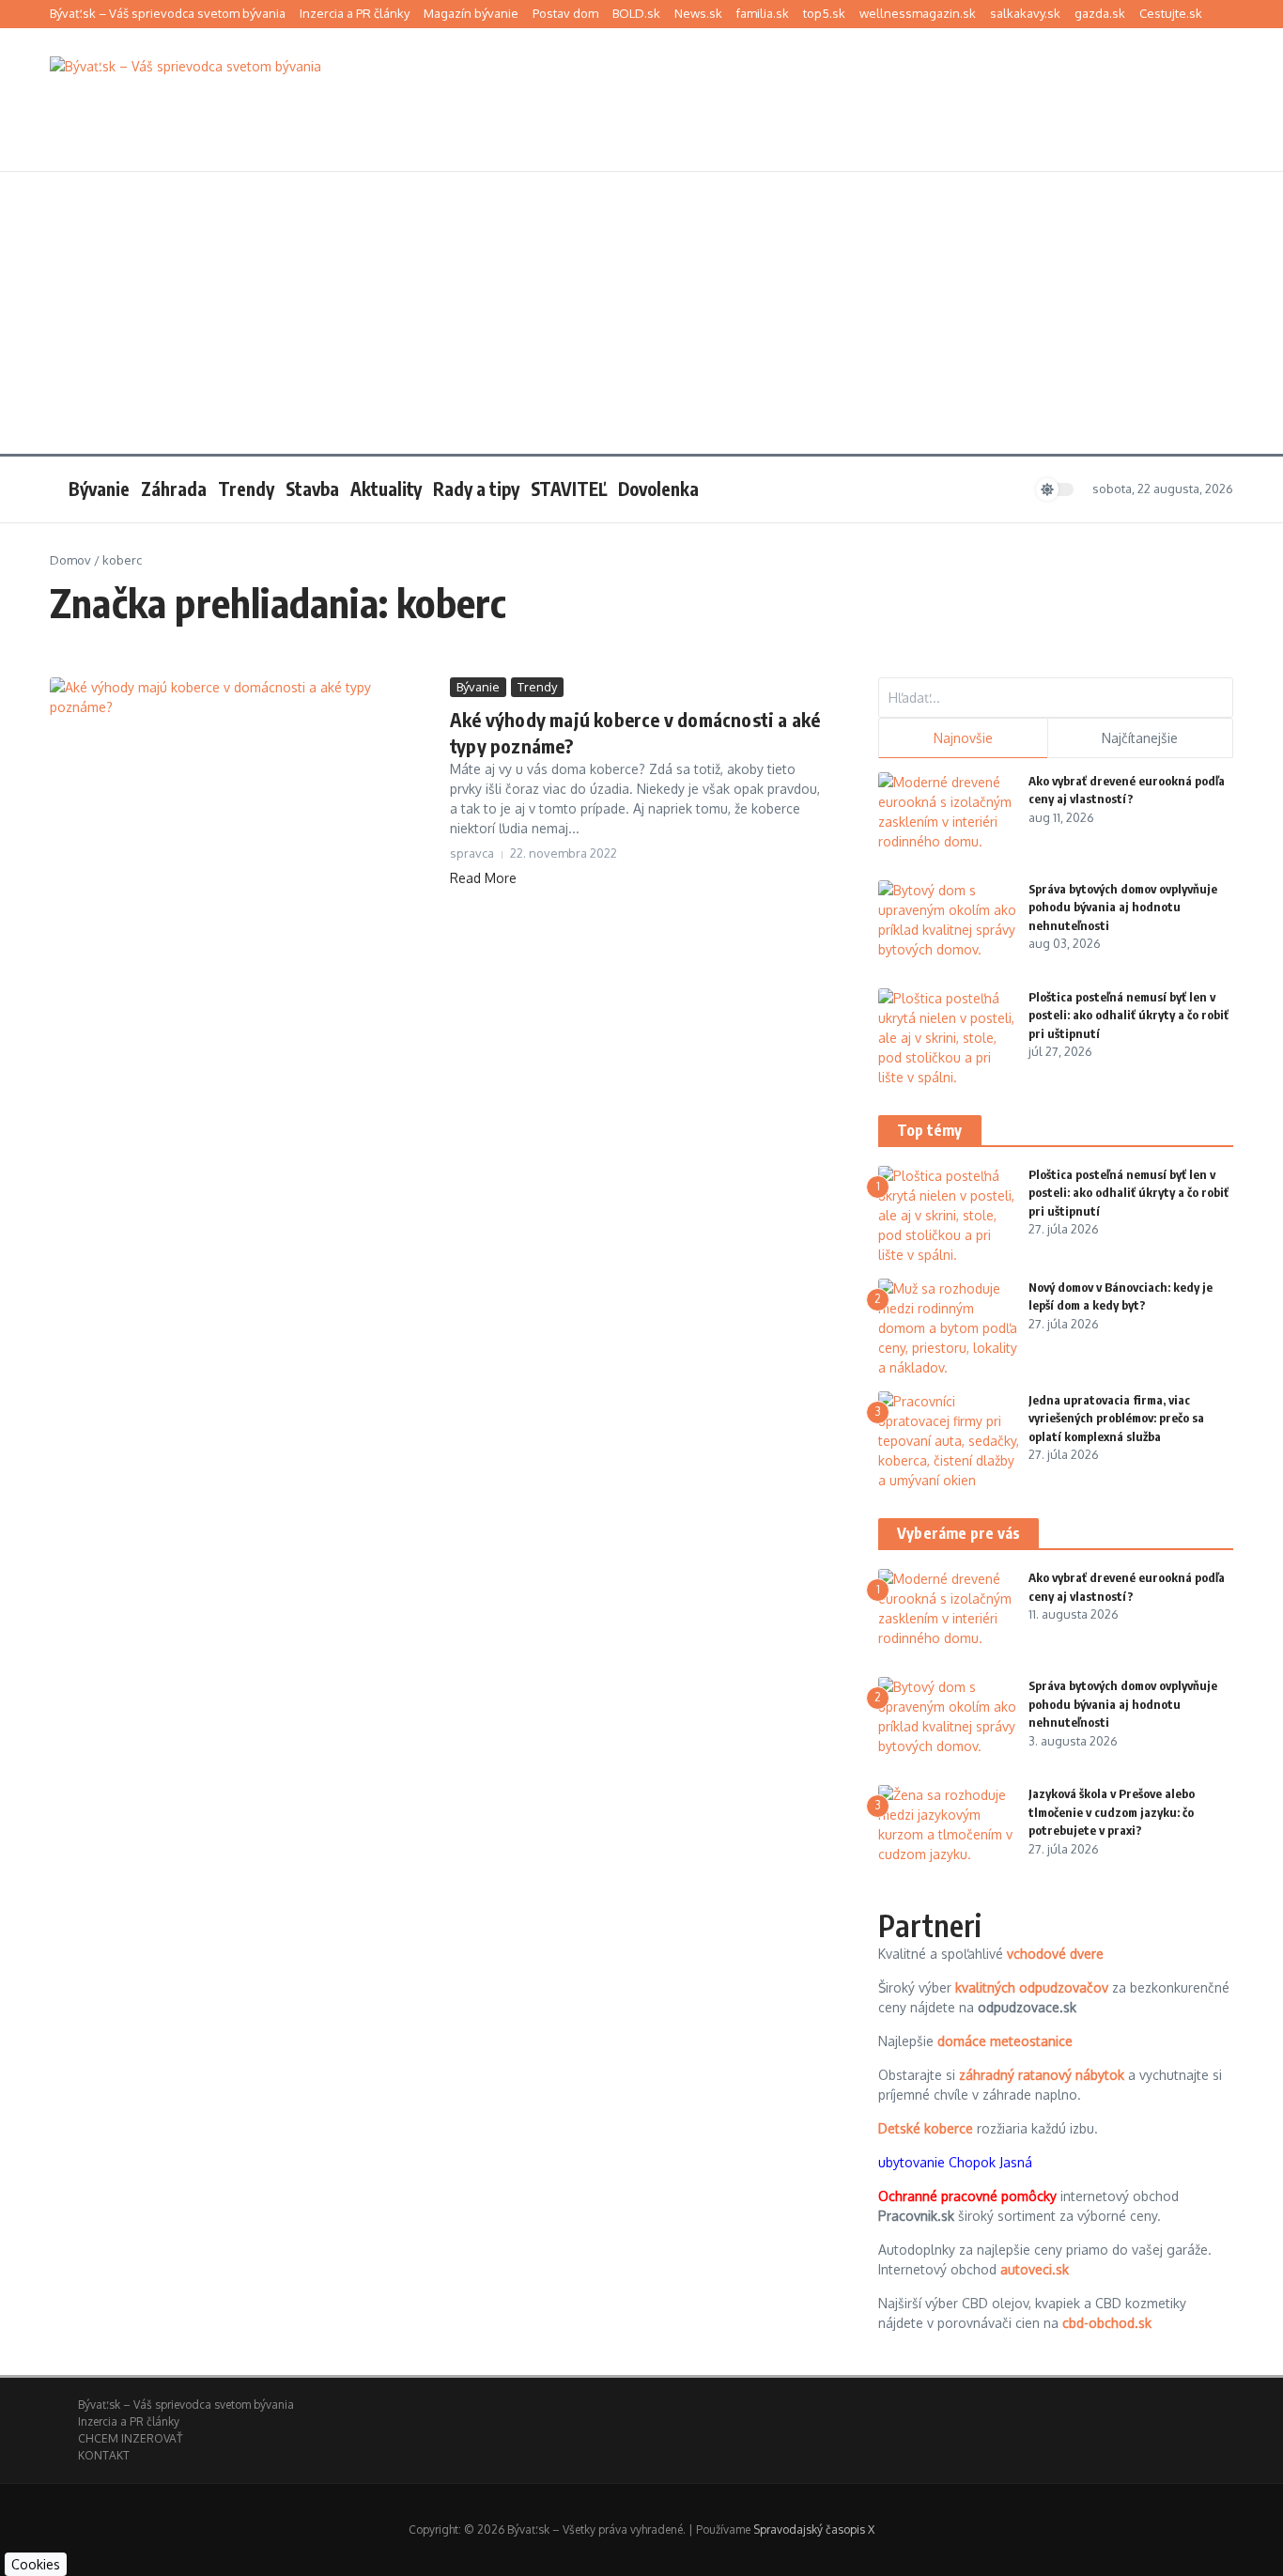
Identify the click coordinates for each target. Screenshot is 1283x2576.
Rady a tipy (476, 489)
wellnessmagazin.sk (918, 13)
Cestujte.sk (1171, 13)
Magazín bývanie (471, 13)
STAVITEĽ (569, 489)
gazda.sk (1100, 13)
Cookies (36, 2564)
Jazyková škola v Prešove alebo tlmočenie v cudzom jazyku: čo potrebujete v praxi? (1112, 1812)
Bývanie (99, 489)
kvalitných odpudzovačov (1032, 1987)
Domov (70, 560)
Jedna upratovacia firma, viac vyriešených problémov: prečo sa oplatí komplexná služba (1116, 1418)
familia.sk (763, 13)
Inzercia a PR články (355, 13)
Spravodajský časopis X (814, 2529)
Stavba (312, 489)
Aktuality (386, 489)
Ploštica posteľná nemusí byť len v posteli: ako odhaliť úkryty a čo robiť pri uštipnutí (1128, 1015)
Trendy (246, 489)
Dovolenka (658, 489)
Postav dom (565, 13)
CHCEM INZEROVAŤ (130, 2438)
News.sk (698, 13)
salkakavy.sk (1025, 13)
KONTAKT (104, 2455)
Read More (483, 878)
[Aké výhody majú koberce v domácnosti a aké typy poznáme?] (243, 806)
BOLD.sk (636, 13)
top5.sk (824, 13)
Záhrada (174, 489)
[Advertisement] (641, 313)
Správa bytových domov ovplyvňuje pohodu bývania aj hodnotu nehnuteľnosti (1123, 907)
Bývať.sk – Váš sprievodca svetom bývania (168, 13)
